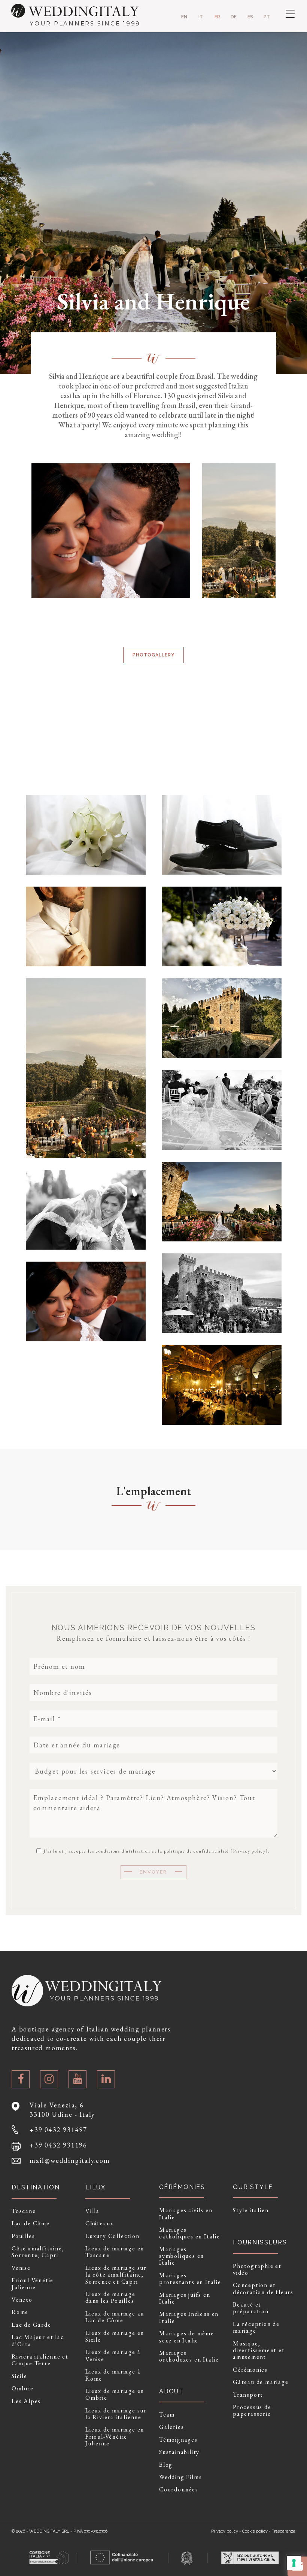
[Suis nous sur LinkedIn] (106, 2079)
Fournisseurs (260, 2242)
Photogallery (153, 655)
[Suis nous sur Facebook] (21, 2079)
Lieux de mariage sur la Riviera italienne (116, 2414)
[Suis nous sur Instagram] (49, 2079)
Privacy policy (249, 1851)
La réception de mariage (256, 2328)
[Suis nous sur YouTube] (77, 2079)
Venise (21, 2268)
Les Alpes (26, 2401)
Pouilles (23, 2236)
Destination (36, 2187)
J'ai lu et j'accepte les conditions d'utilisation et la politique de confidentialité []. (156, 1851)
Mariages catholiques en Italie (190, 2233)
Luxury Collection (113, 2236)
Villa (92, 2211)
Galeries (171, 2427)
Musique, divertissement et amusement (259, 2351)
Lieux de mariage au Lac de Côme (115, 2317)
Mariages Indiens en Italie (189, 2318)
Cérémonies (250, 2370)
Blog (166, 2465)
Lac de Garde (31, 2325)
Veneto (22, 2300)
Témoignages (178, 2440)
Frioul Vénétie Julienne (33, 2284)
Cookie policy (255, 2531)
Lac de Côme (31, 2223)
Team (167, 2415)
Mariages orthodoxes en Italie (189, 2356)
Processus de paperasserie (252, 2411)
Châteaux (99, 2223)
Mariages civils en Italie (186, 2214)
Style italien (251, 2210)
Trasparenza (284, 2531)
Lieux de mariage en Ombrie (115, 2395)
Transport (248, 2395)
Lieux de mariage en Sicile (115, 2337)
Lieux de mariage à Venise (113, 2356)
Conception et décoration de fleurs (263, 2289)
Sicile (19, 2376)
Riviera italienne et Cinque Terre (40, 2360)
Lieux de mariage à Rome (113, 2375)
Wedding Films (180, 2477)
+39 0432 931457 (58, 2130)
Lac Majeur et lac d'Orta (38, 2341)
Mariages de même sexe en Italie (187, 2337)
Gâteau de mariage (261, 2382)
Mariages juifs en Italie (185, 2298)
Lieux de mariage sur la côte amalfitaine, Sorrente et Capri (116, 2275)
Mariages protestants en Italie (190, 2279)
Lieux (95, 2187)
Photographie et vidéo (257, 2270)
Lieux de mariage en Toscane (115, 2252)
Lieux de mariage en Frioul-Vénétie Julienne (115, 2437)
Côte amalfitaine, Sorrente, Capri (38, 2252)
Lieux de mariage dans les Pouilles (110, 2298)
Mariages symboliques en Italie (182, 2256)
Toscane (24, 2211)
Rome (20, 2312)
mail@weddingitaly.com (70, 2160)
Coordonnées (179, 2490)
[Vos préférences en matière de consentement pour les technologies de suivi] (294, 2563)
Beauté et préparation (251, 2308)
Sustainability (179, 2452)
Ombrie (23, 2388)
